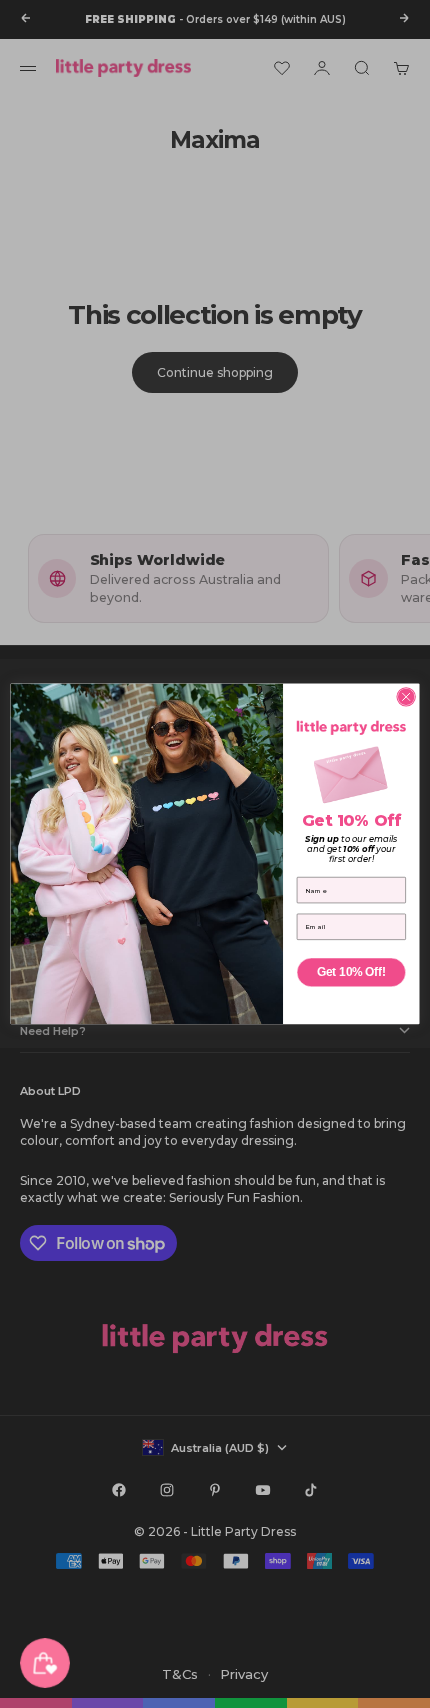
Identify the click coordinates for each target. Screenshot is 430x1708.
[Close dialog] (406, 697)
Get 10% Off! (351, 972)
